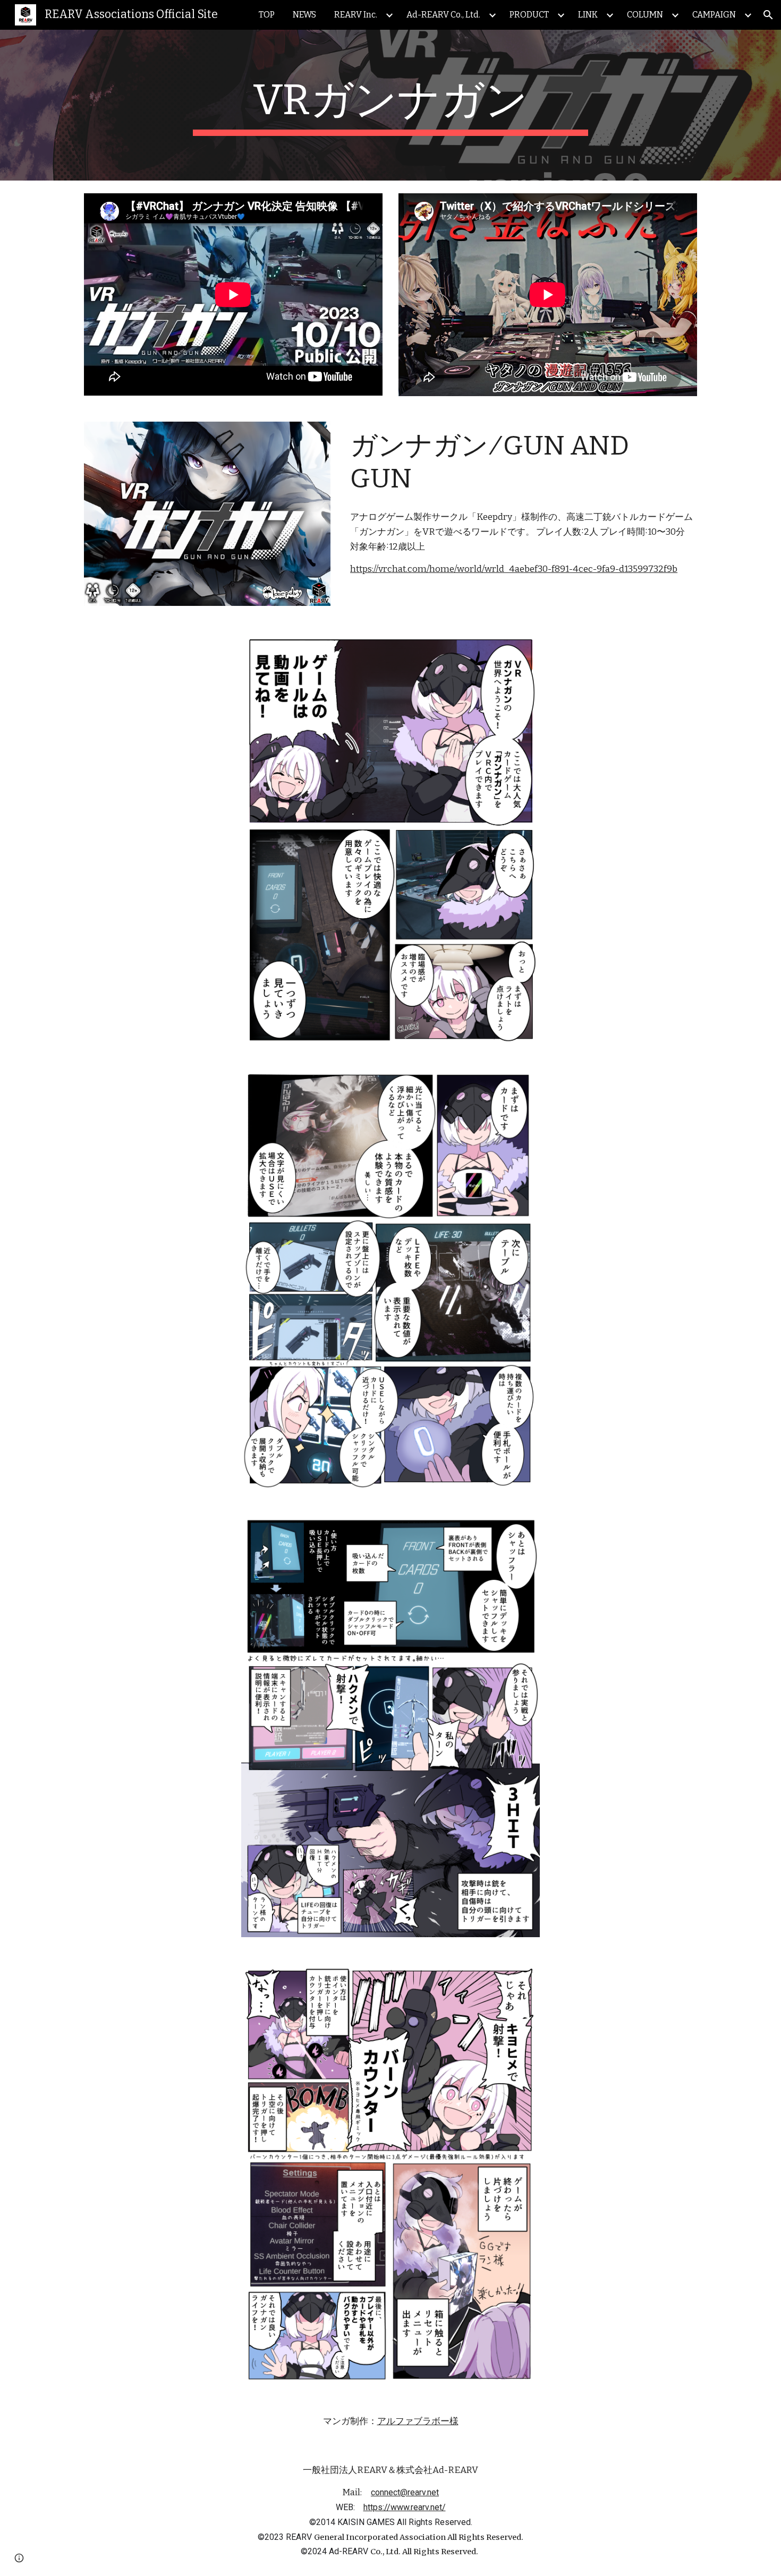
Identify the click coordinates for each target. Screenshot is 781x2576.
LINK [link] (588, 15)
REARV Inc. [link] (356, 15)
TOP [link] (267, 15)
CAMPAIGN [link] (714, 15)
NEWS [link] (304, 15)
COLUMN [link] (645, 15)
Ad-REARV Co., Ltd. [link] (443, 15)
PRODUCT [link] (529, 15)
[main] (390, 105)
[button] (768, 15)
